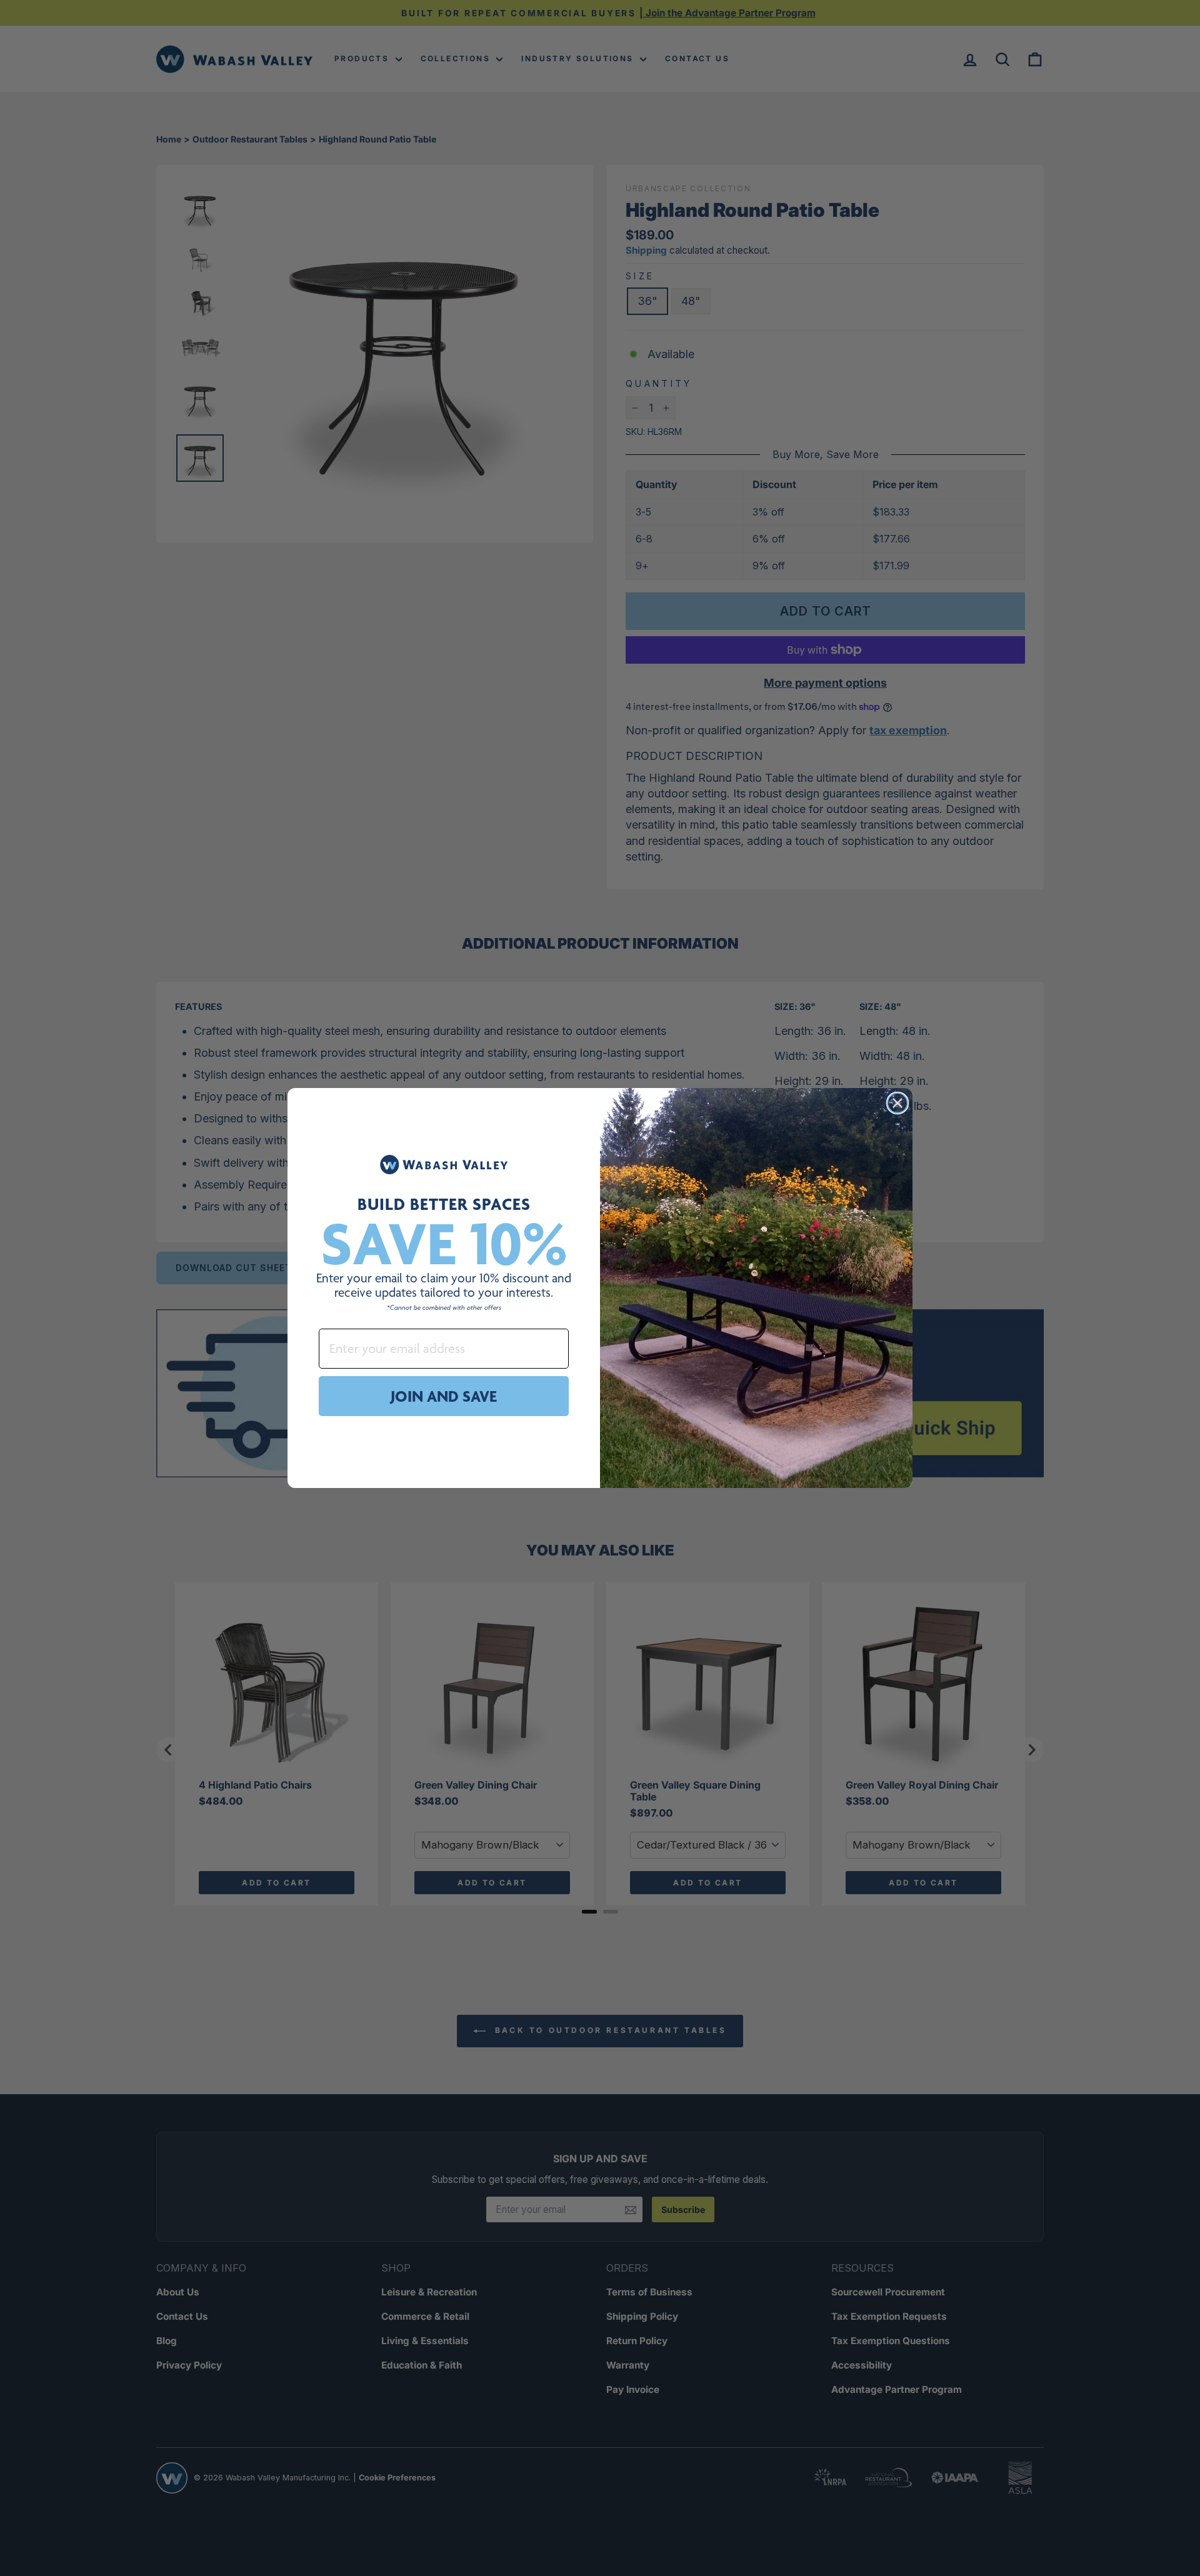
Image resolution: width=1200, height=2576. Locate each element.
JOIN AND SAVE (444, 1396)
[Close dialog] (897, 1103)
